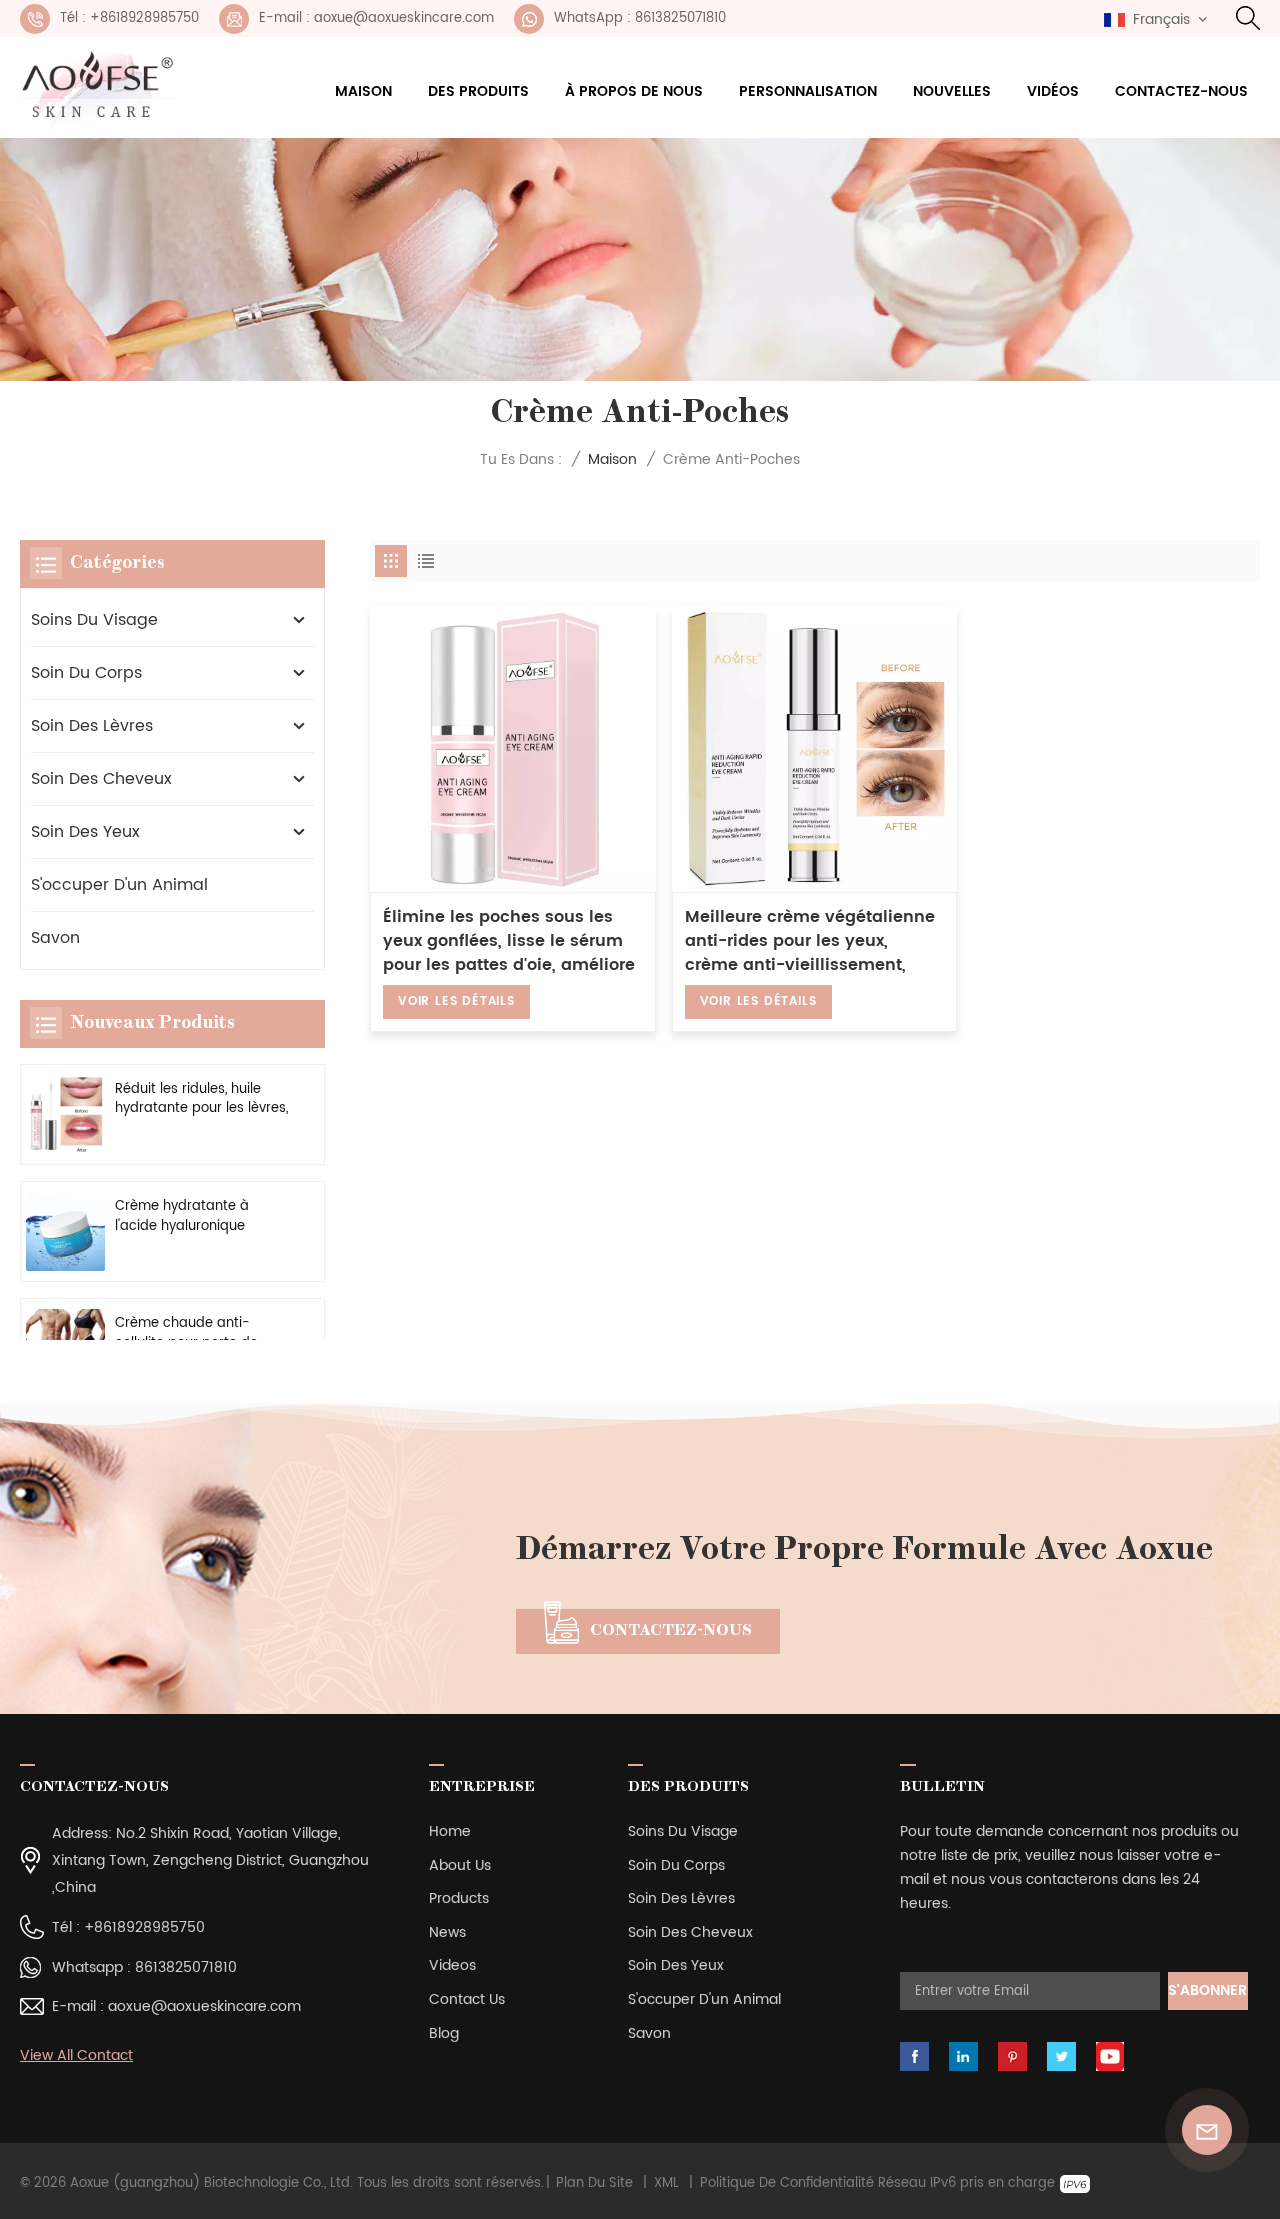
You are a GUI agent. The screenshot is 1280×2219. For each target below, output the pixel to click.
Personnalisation (808, 91)
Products (459, 1898)
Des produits (478, 91)
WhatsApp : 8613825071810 (640, 18)
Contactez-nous (1181, 91)
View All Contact (76, 2055)
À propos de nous (634, 91)
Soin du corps (86, 673)
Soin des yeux (85, 832)
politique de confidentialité (787, 2184)
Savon (55, 938)
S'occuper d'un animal (119, 885)
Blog (444, 2033)
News (447, 1932)
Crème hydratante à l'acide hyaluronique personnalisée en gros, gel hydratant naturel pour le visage (200, 1216)
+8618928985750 (144, 1927)
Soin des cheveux (101, 779)
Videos (452, 1965)
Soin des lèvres (92, 726)
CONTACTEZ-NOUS (671, 1631)
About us (460, 1865)
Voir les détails (456, 1001)
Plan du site (594, 2184)
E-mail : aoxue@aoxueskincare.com (376, 18)
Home (450, 1831)
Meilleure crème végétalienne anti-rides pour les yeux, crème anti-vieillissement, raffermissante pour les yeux (810, 941)
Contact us (467, 1999)
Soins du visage (94, 620)
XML (666, 2184)
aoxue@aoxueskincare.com (204, 2006)
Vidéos (1053, 91)
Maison (363, 91)
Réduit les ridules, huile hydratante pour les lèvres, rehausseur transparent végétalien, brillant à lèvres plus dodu (201, 1099)
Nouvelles (952, 91)
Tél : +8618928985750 (129, 18)
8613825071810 (186, 1967)
